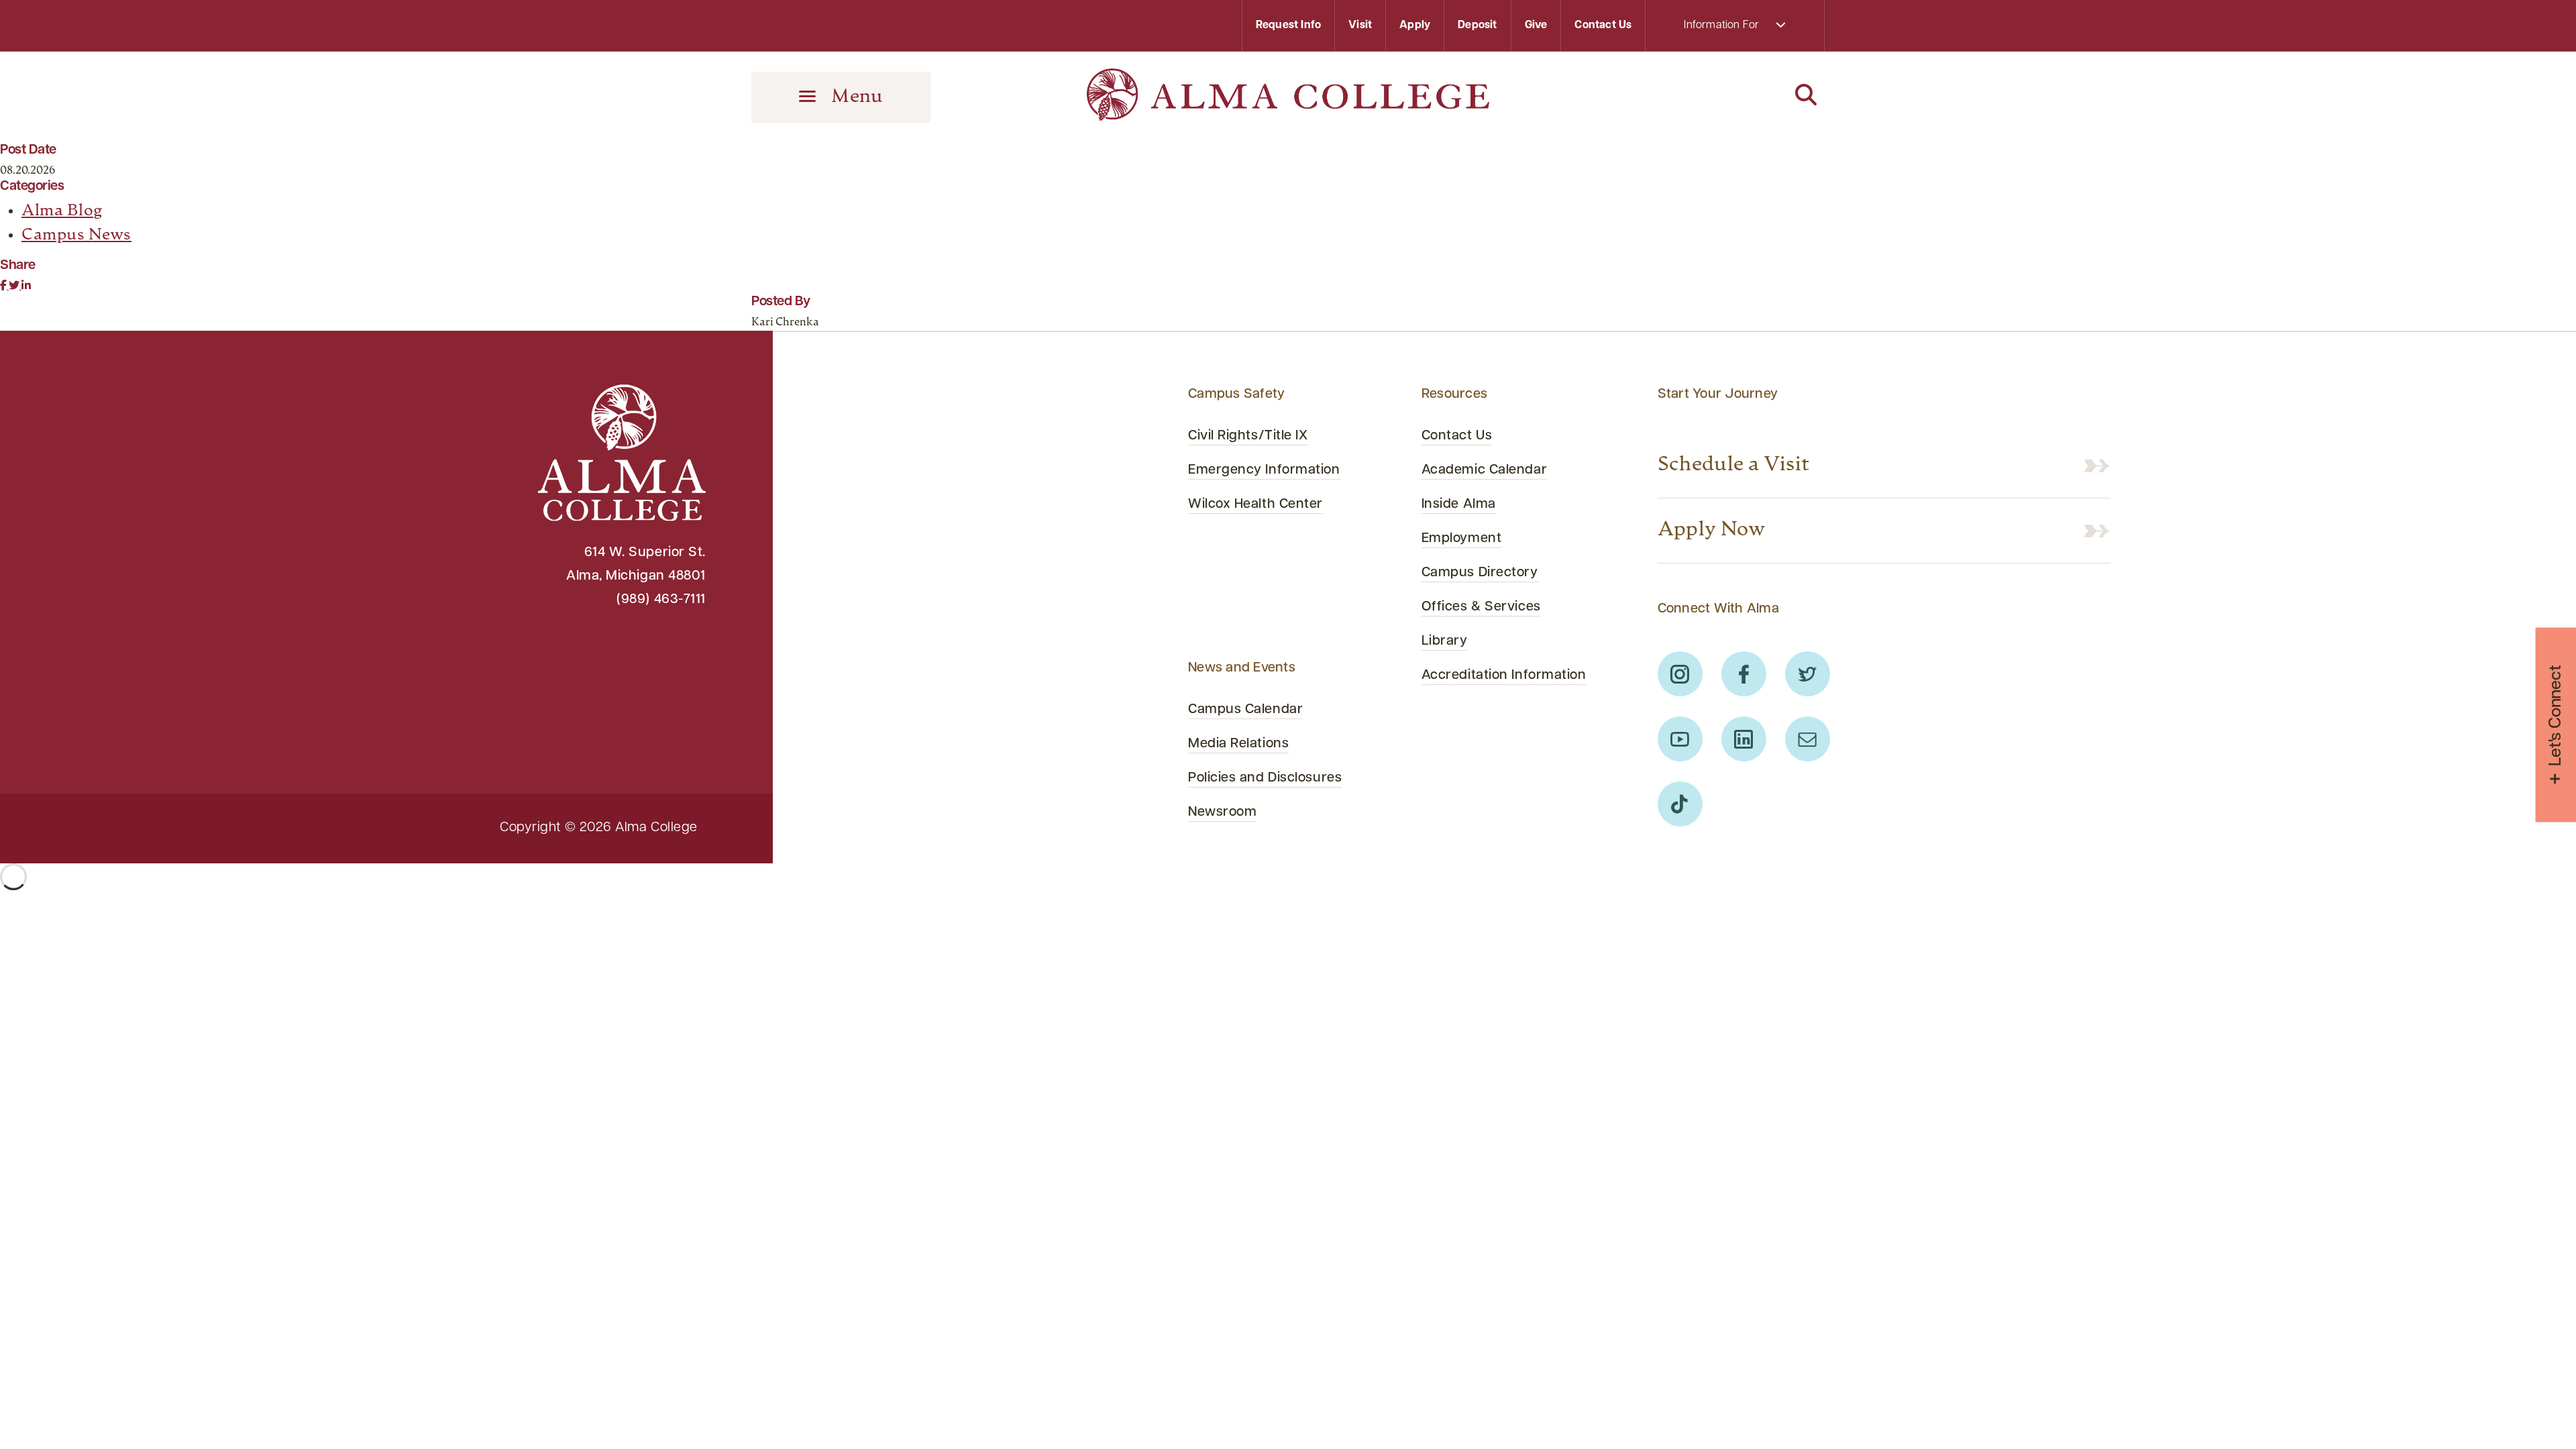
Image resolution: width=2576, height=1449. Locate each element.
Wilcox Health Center (1255, 504)
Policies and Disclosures (1265, 778)
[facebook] (1744, 674)
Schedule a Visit (1734, 465)
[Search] (1735, 96)
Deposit (1477, 25)
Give (1536, 25)
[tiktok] (1680, 804)
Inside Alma (1459, 504)
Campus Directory (1480, 573)
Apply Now (1712, 530)
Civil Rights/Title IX (1248, 436)
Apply (1415, 25)
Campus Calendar (1245, 710)
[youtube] (1680, 739)
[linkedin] (1744, 739)
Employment (1462, 539)
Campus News (76, 235)
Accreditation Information (1504, 676)
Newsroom (1222, 812)
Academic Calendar (1484, 470)
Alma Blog (62, 211)
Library (1445, 641)
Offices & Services (1481, 607)
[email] (1808, 739)
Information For (1723, 25)
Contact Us (1603, 25)
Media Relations (1238, 744)
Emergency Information (1264, 470)
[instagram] (1680, 674)
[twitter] (1808, 674)
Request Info (1288, 25)
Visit (1360, 25)
